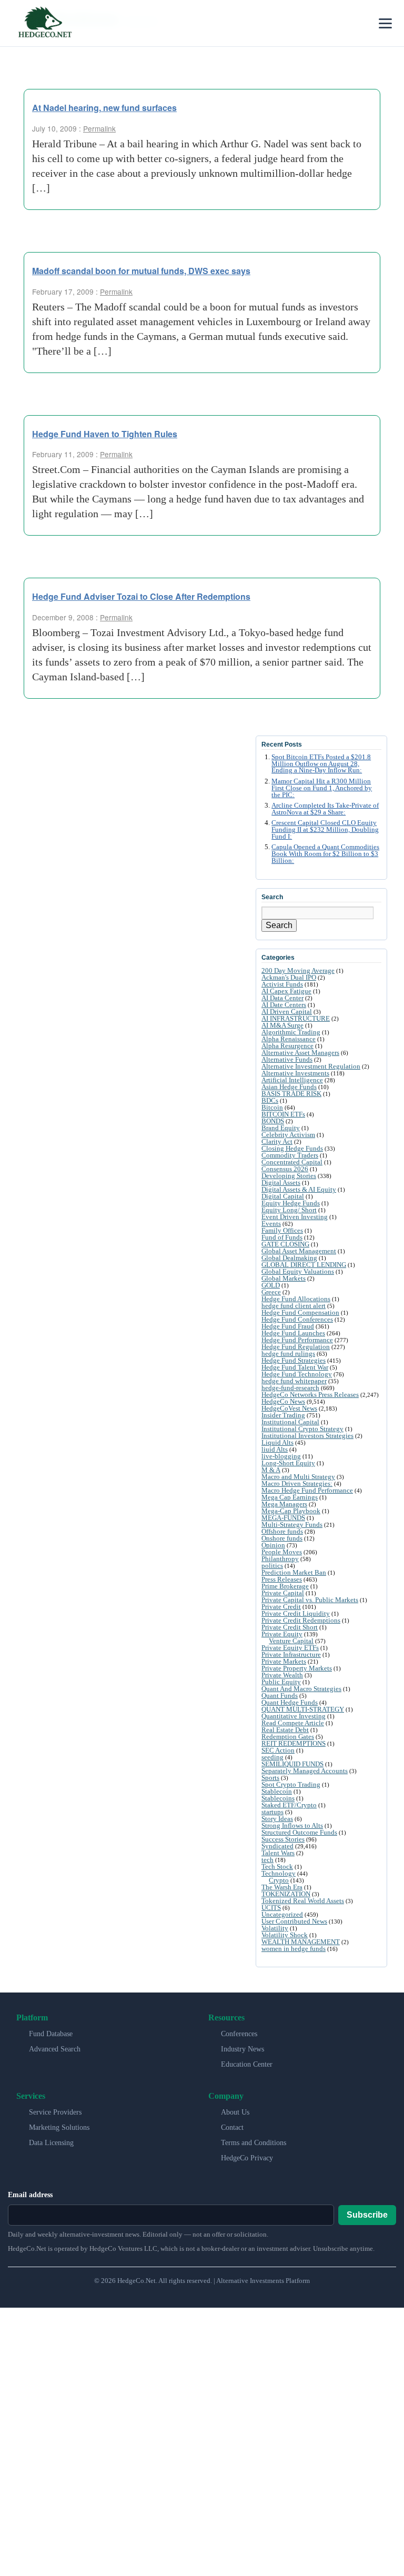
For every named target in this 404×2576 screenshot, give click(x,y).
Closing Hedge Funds (292, 1148)
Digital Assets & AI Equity (299, 1189)
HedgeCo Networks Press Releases (310, 1395)
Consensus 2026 (285, 1169)
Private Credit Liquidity (296, 1613)
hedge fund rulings (288, 1354)
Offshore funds (282, 1531)
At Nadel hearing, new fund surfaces (104, 108)
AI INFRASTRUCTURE (296, 1018)
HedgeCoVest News (289, 1408)
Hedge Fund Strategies (294, 1360)
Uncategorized (282, 1914)
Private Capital (283, 1593)
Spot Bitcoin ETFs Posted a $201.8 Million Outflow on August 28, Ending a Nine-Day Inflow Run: (321, 764)
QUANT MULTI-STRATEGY (303, 1709)
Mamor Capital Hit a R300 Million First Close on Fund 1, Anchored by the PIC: (322, 788)
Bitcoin (272, 1107)
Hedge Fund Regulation (296, 1347)
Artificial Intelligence (292, 1080)
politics (272, 1566)
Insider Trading (283, 1415)
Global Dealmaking (289, 1258)
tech (267, 1860)
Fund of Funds (282, 1237)
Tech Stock (277, 1866)
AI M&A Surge (282, 1025)
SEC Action (278, 1750)
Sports (270, 1778)
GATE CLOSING (285, 1244)
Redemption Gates (288, 1737)
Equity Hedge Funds (291, 1203)
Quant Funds (280, 1695)
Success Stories (283, 1839)
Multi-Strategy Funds (292, 1525)
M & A (271, 1470)
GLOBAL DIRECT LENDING (304, 1265)
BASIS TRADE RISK (291, 1094)
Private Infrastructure (291, 1654)
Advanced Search (55, 2049)
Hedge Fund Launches (293, 1333)
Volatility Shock (285, 1935)
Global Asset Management (299, 1251)
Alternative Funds (287, 1059)
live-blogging (281, 1456)
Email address (30, 2195)
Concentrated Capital (292, 1162)
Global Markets (284, 1278)
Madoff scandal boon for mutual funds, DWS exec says (141, 271)
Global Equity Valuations (298, 1271)
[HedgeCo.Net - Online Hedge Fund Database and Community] (45, 23)
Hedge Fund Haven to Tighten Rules (105, 434)
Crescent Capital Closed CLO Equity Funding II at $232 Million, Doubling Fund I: (325, 830)
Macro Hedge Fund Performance (307, 1490)
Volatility (275, 1928)
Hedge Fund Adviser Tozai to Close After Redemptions (141, 596)
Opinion (273, 1545)
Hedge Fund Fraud (288, 1326)
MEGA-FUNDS (283, 1518)
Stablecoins (278, 1798)
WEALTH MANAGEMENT (301, 1942)
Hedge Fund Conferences (297, 1319)
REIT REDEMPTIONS (294, 1743)
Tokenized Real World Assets (303, 1901)
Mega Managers (284, 1504)
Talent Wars (278, 1853)
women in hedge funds (294, 1949)
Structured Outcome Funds (299, 1832)
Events (271, 1224)
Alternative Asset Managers (300, 1053)
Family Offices (282, 1230)
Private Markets (284, 1661)
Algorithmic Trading (291, 1032)
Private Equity (282, 1634)
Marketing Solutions (59, 2127)
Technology (279, 1873)
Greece (271, 1292)
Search (279, 925)
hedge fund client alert (294, 1306)
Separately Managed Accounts (305, 1771)
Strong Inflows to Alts (292, 1825)
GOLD (271, 1285)
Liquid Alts (277, 1442)
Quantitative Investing (294, 1716)
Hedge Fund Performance (297, 1340)
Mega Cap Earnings (290, 1497)
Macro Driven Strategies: (297, 1483)
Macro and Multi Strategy (298, 1477)
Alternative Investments (295, 1073)
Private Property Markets (297, 1668)
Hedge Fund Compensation (300, 1312)
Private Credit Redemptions (301, 1620)
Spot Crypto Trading (291, 1784)
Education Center (247, 2064)
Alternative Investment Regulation (311, 1066)
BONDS (273, 1121)
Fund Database (51, 2034)
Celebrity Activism (288, 1135)
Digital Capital (283, 1196)
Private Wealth (282, 1675)
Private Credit (281, 1607)
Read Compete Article (293, 1723)
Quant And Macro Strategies (301, 1689)
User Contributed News (294, 1921)
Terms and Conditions (254, 2143)
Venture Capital (291, 1641)
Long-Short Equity (288, 1463)
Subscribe (367, 2215)
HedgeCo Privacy (247, 2158)
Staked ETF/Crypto (289, 1805)
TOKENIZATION (286, 1894)
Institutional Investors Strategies (307, 1436)
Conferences (239, 2034)
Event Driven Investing (295, 1217)
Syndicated (277, 1846)
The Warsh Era (282, 1887)
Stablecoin (277, 1791)
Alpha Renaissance (289, 1039)
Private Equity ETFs (290, 1648)
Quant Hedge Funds (290, 1702)
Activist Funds (282, 984)
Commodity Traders (290, 1155)
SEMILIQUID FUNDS (292, 1764)
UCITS (271, 1908)
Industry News (243, 2049)
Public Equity (281, 1682)
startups (272, 1812)
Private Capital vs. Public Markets (310, 1600)
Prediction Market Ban (294, 1572)
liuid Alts (275, 1449)
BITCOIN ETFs (283, 1114)
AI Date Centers (284, 1005)
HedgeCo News (283, 1401)
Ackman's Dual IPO (289, 977)
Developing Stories (289, 1176)
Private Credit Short (290, 1627)
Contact (232, 2127)
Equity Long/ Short (289, 1210)
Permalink (99, 128)
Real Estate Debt (285, 1730)
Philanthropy (280, 1559)
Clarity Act (277, 1141)
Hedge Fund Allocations (296, 1299)
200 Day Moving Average (298, 970)
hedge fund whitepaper (294, 1381)
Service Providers (55, 2112)
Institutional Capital (290, 1422)
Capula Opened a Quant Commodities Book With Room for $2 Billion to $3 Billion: (325, 854)
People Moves (282, 1552)
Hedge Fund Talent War (295, 1367)
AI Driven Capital (287, 1012)
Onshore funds (282, 1538)
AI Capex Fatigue (286, 991)
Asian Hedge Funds (289, 1087)
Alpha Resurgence (287, 1046)
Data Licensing (51, 2143)
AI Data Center (282, 998)
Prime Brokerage (285, 1586)
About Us (235, 2112)
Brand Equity (281, 1128)
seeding (272, 1757)
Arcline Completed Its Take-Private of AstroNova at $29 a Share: (325, 809)
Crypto (279, 1880)
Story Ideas (277, 1819)
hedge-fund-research (290, 1388)
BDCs (270, 1100)
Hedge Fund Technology (297, 1374)
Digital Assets (281, 1183)
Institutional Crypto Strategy (302, 1429)
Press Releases (282, 1579)
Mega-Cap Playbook (291, 1511)
